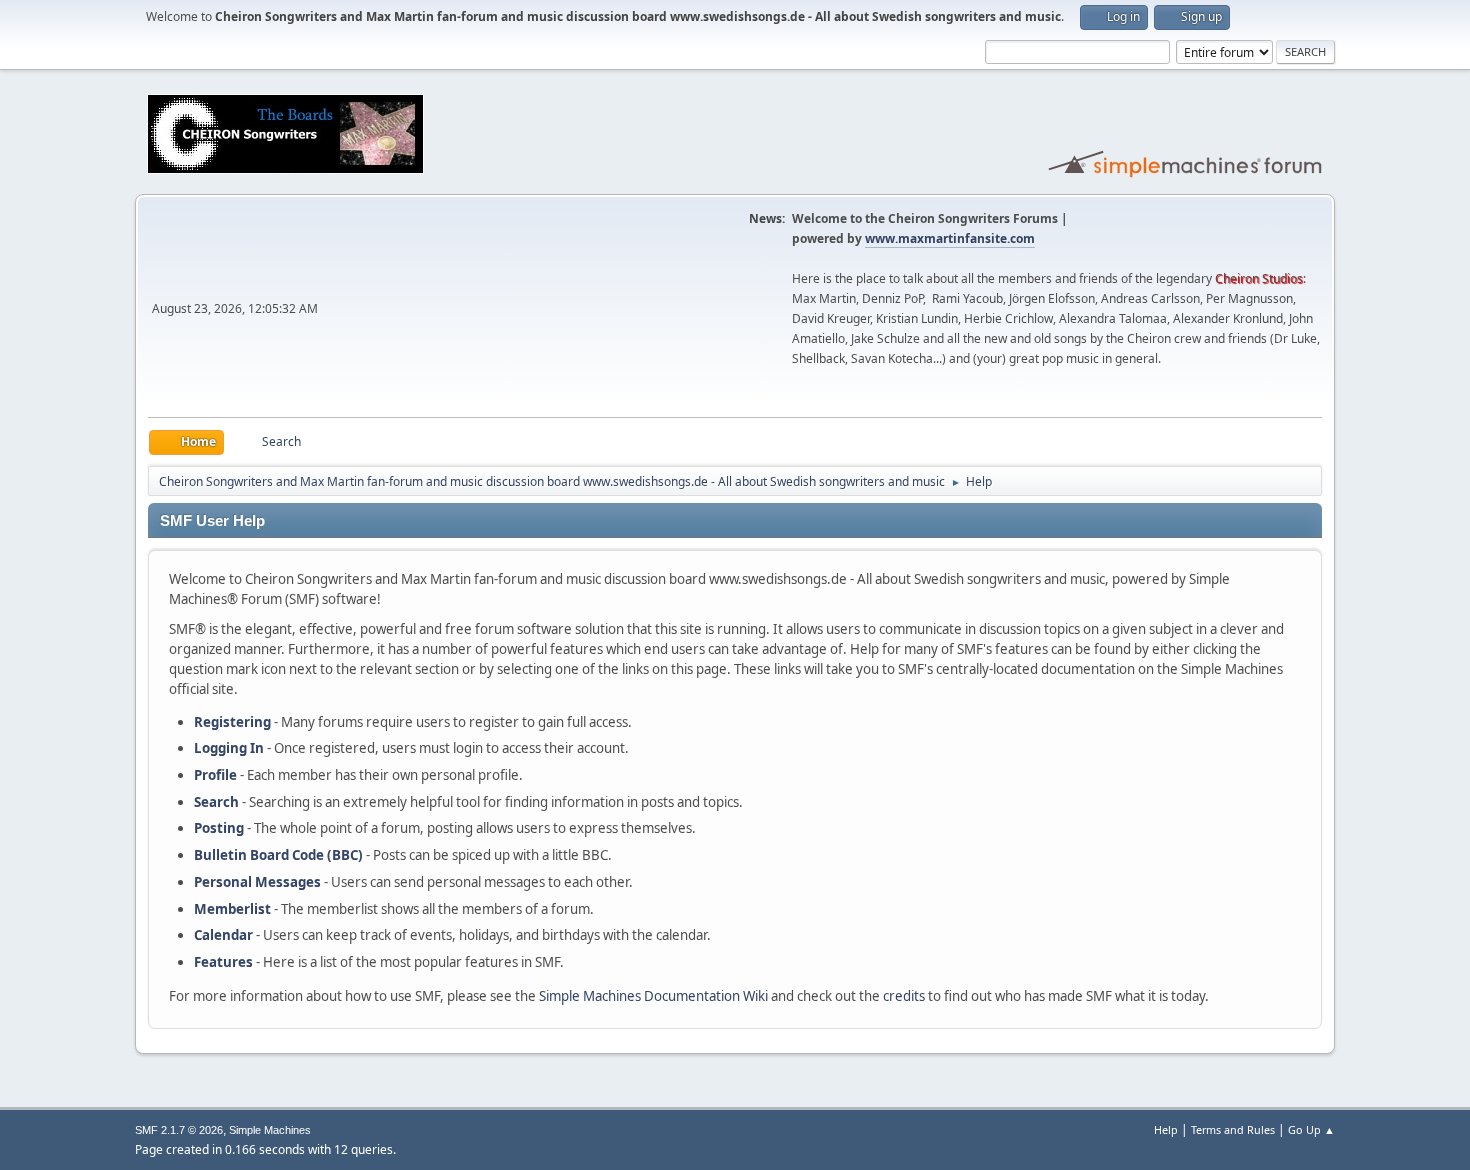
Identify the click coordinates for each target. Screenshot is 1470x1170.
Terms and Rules (1233, 1129)
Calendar (223, 935)
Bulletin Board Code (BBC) (278, 855)
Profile (215, 775)
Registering (232, 722)
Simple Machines (270, 1130)
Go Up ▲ (1311, 1129)
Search (216, 802)
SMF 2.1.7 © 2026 (179, 1130)
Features (223, 962)
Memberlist (232, 909)
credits (904, 996)
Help (1166, 1129)
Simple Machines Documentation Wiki (653, 996)
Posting (219, 828)
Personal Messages (257, 882)
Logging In (229, 748)
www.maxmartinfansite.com (950, 238)
